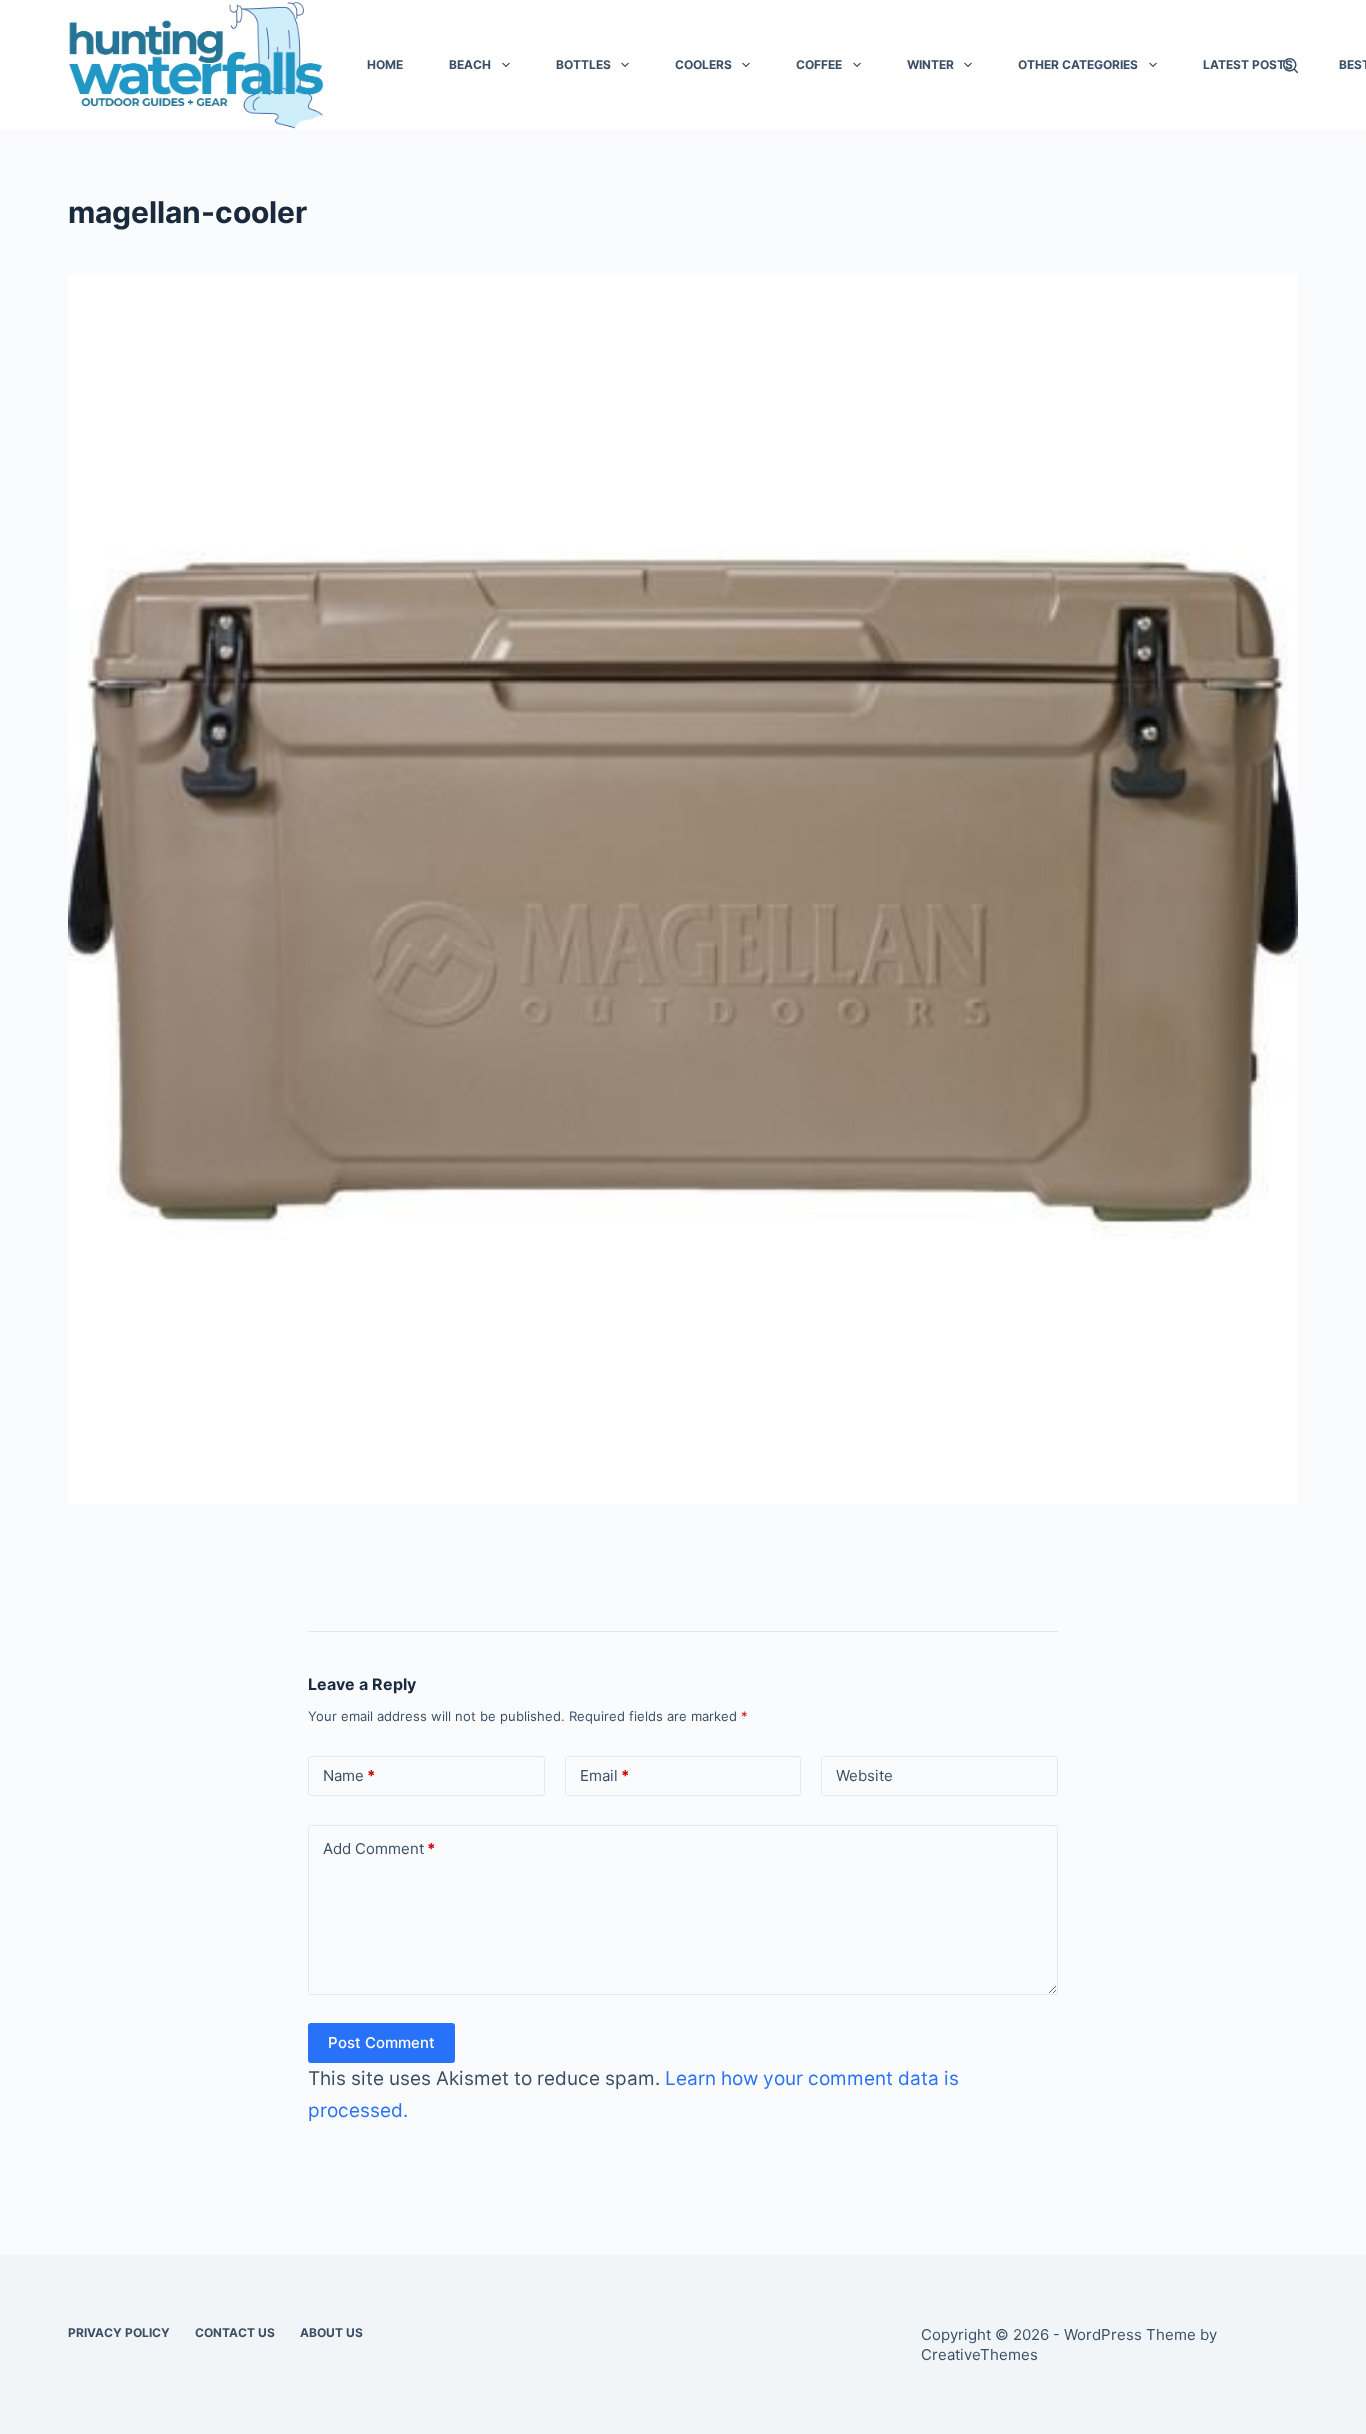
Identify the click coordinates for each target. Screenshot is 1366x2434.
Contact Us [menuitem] (235, 2332)
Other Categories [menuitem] (1078, 64)
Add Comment (379, 1848)
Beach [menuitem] (470, 64)
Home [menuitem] (385, 64)
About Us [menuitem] (331, 2332)
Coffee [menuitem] (819, 64)
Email (604, 1775)
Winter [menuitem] (930, 64)
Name (349, 1775)
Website (864, 1775)
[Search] (1290, 65)
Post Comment (381, 2042)
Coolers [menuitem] (703, 64)
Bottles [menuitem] (583, 64)
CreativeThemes (979, 2354)
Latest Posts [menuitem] (1248, 64)
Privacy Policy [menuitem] (119, 2332)
